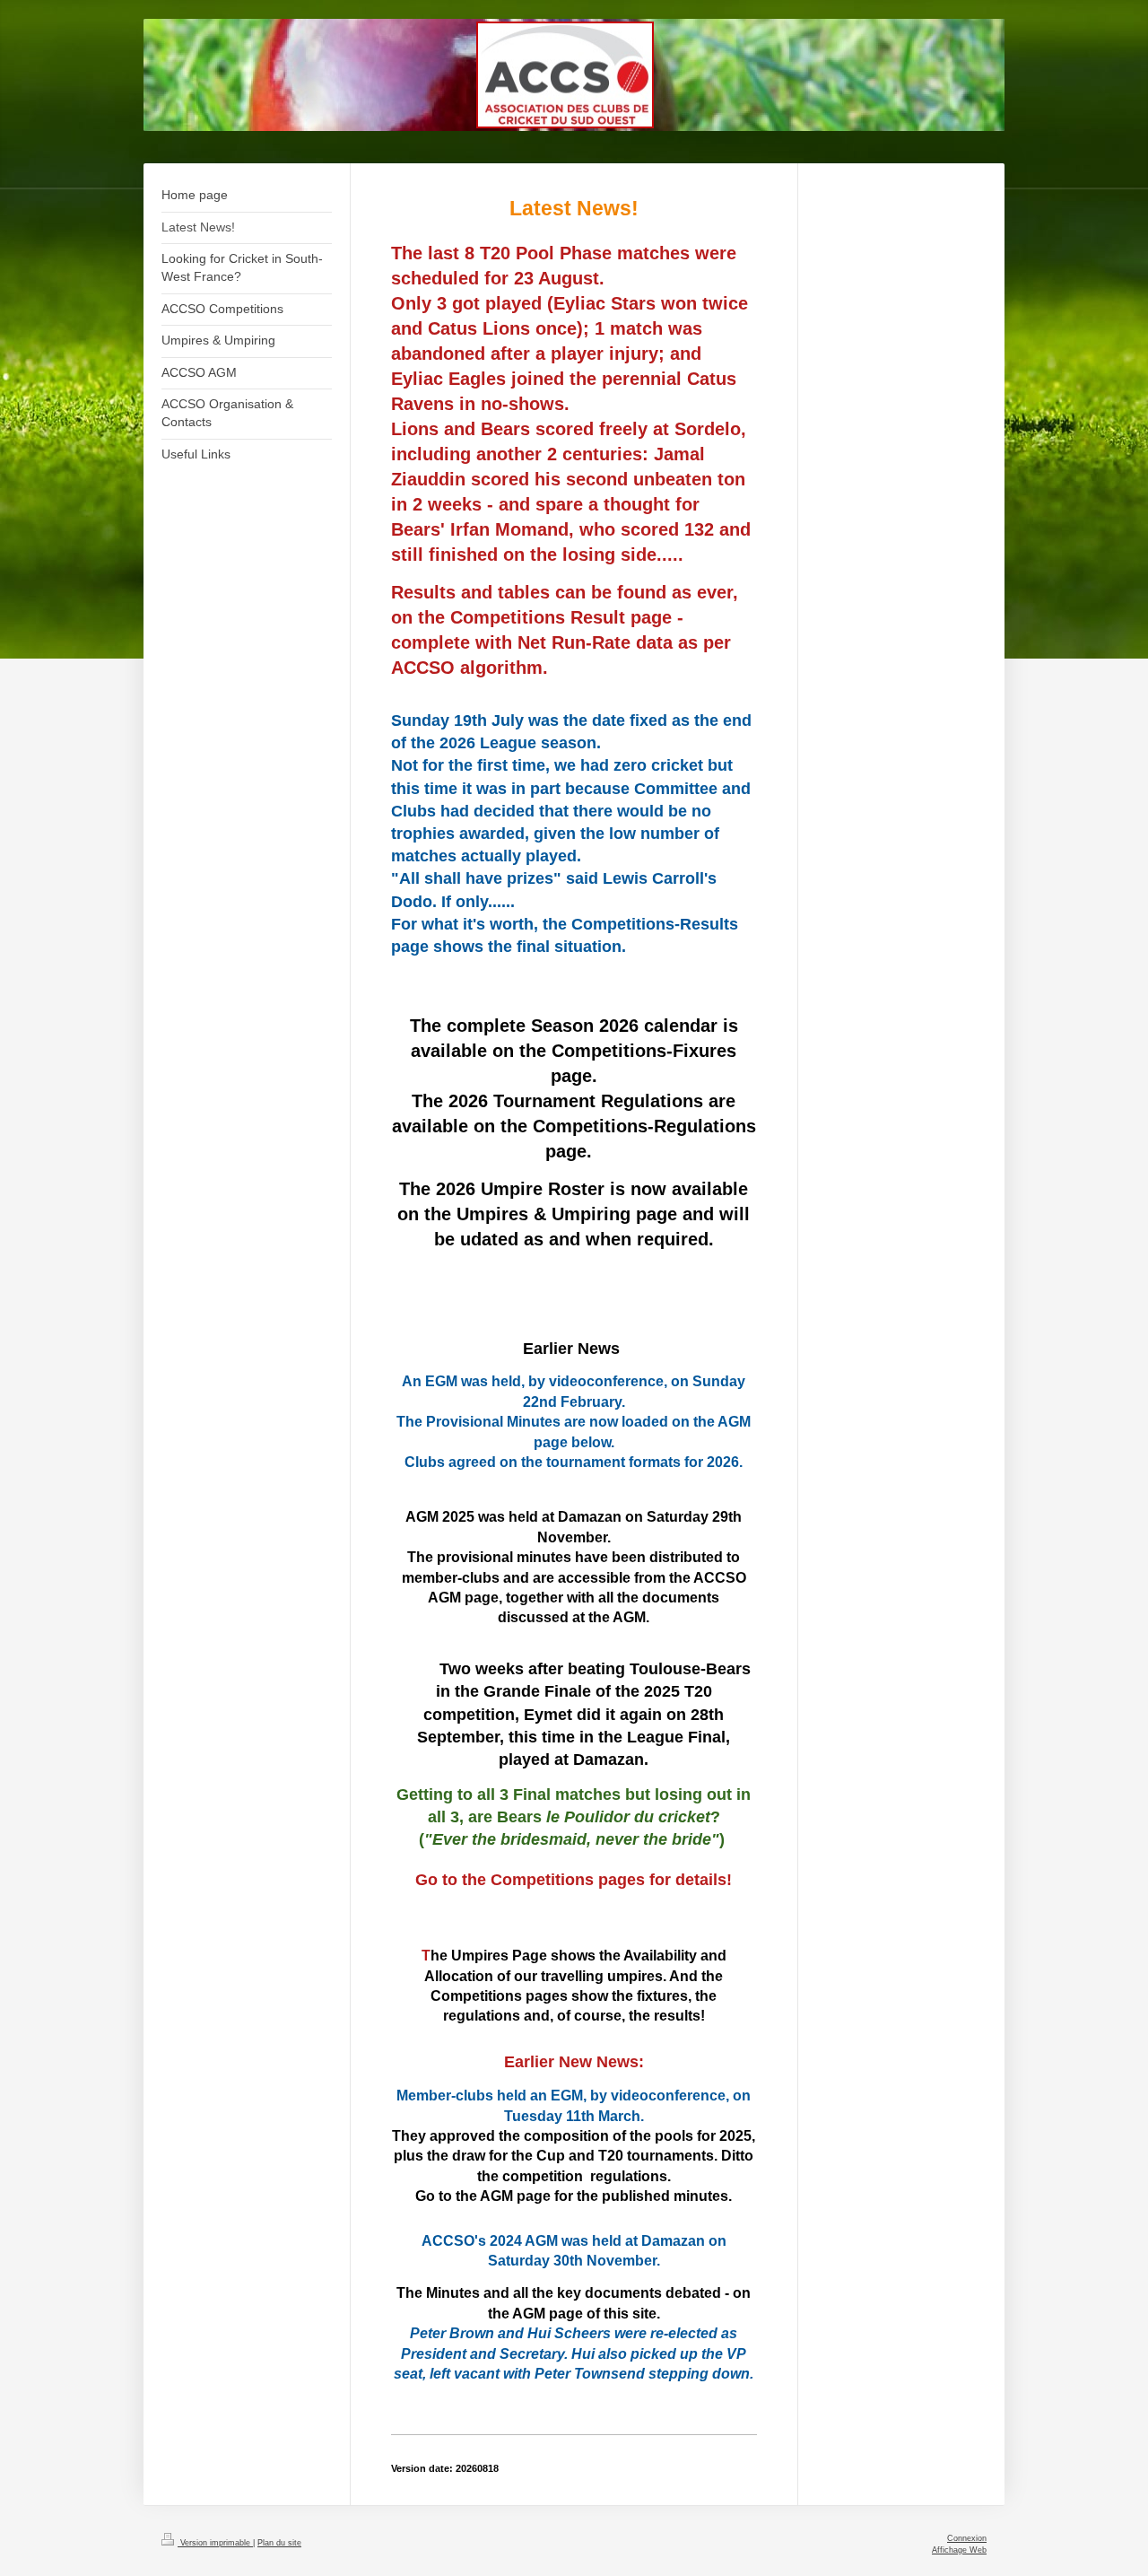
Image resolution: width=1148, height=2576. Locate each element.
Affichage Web (959, 2550)
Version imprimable (215, 2543)
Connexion (967, 2538)
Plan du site (279, 2543)
